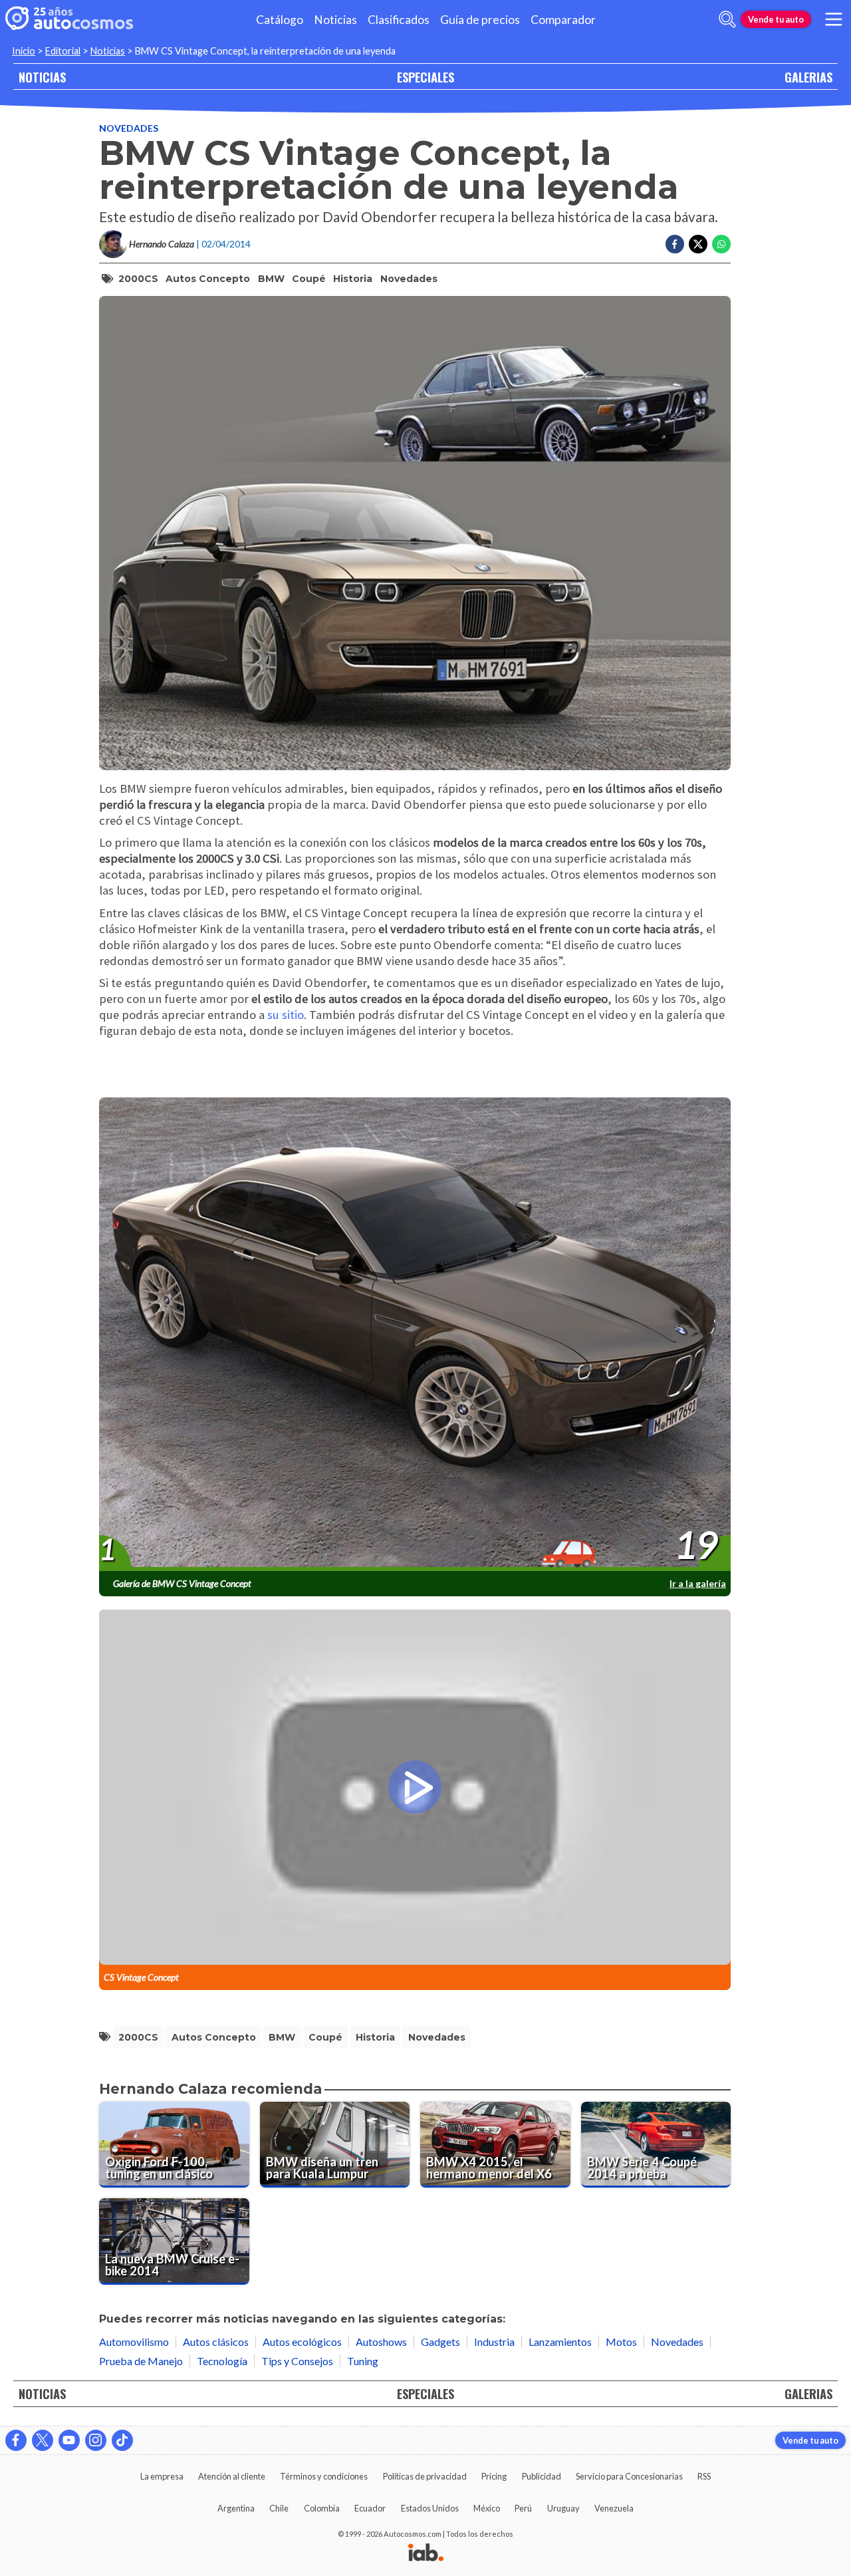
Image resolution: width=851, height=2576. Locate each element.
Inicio (24, 51)
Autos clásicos (216, 2342)
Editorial (63, 51)
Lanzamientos (560, 2342)
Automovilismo (134, 2342)
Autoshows (381, 2342)
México (487, 2508)
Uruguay (563, 2508)
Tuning (363, 2361)
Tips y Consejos (297, 2361)
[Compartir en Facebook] (675, 244)
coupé (309, 279)
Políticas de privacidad (425, 2476)
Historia (353, 279)
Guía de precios (480, 20)
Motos (621, 2342)
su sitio (286, 1015)
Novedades (129, 128)
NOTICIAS (42, 77)
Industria (494, 2342)
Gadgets (440, 2342)
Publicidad (542, 2476)
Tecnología (222, 2361)
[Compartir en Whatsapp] (721, 244)
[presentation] (415, 1335)
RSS (704, 2476)
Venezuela (614, 2508)
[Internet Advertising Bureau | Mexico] (426, 2553)
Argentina (236, 2508)
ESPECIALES (425, 77)
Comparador (563, 20)
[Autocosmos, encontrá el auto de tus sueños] (69, 19)
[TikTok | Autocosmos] (122, 2440)
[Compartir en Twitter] (698, 244)
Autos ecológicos (302, 2342)
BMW (271, 279)
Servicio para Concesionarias (629, 2476)
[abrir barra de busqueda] (727, 19)
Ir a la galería (698, 1583)
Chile (279, 2508)
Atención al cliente (232, 2476)
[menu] (834, 19)
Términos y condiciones (324, 2476)
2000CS (138, 279)
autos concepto (208, 279)
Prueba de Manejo (141, 2361)
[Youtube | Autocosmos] (69, 2440)
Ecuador (370, 2508)
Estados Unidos (430, 2508)
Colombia (322, 2508)
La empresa (162, 2476)
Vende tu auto (776, 19)
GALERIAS (808, 77)
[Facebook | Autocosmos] (16, 2440)
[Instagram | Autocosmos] (96, 2440)
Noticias (335, 20)
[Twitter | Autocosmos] (43, 2440)
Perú (523, 2508)
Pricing (494, 2476)
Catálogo (280, 20)
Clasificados (399, 20)
